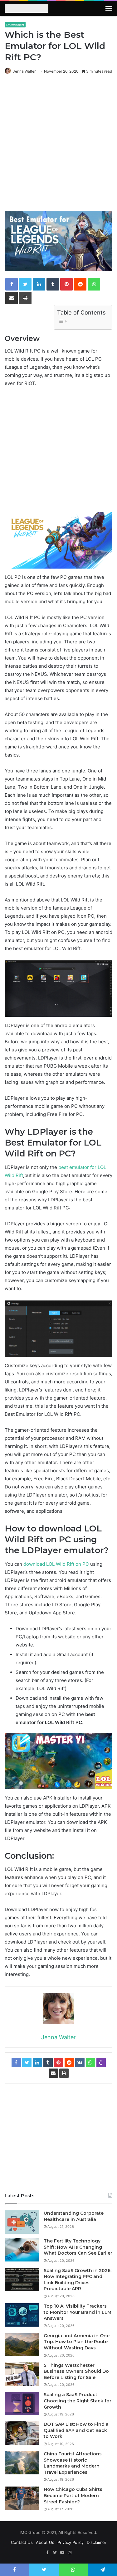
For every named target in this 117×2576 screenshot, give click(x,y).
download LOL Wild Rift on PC (56, 1564)
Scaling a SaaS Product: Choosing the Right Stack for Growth (78, 2401)
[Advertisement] (58, 148)
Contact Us (22, 2542)
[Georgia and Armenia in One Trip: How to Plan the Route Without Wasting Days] (22, 2345)
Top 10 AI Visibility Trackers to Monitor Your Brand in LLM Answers (78, 2312)
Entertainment (15, 25)
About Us (45, 2542)
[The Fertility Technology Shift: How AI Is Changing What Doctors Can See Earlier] (22, 2250)
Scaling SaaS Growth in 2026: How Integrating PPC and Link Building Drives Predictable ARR (78, 2280)
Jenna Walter (24, 71)
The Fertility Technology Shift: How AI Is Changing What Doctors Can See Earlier (78, 2247)
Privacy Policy (71, 2542)
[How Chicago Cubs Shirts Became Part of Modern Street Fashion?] (22, 2498)
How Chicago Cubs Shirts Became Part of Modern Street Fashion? (73, 2495)
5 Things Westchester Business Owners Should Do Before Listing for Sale (76, 2371)
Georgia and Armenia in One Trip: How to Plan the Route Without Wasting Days (77, 2342)
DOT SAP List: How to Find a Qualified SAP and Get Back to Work (76, 2430)
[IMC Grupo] (27, 9)
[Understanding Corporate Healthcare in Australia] (22, 2222)
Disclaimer (97, 2542)
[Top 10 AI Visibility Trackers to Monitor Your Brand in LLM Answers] (22, 2315)
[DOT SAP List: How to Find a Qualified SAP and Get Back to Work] (22, 2433)
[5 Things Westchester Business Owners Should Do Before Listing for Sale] (22, 2374)
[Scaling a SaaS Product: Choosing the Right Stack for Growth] (22, 2403)
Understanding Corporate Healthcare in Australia (74, 2216)
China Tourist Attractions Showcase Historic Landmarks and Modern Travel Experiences (73, 2463)
